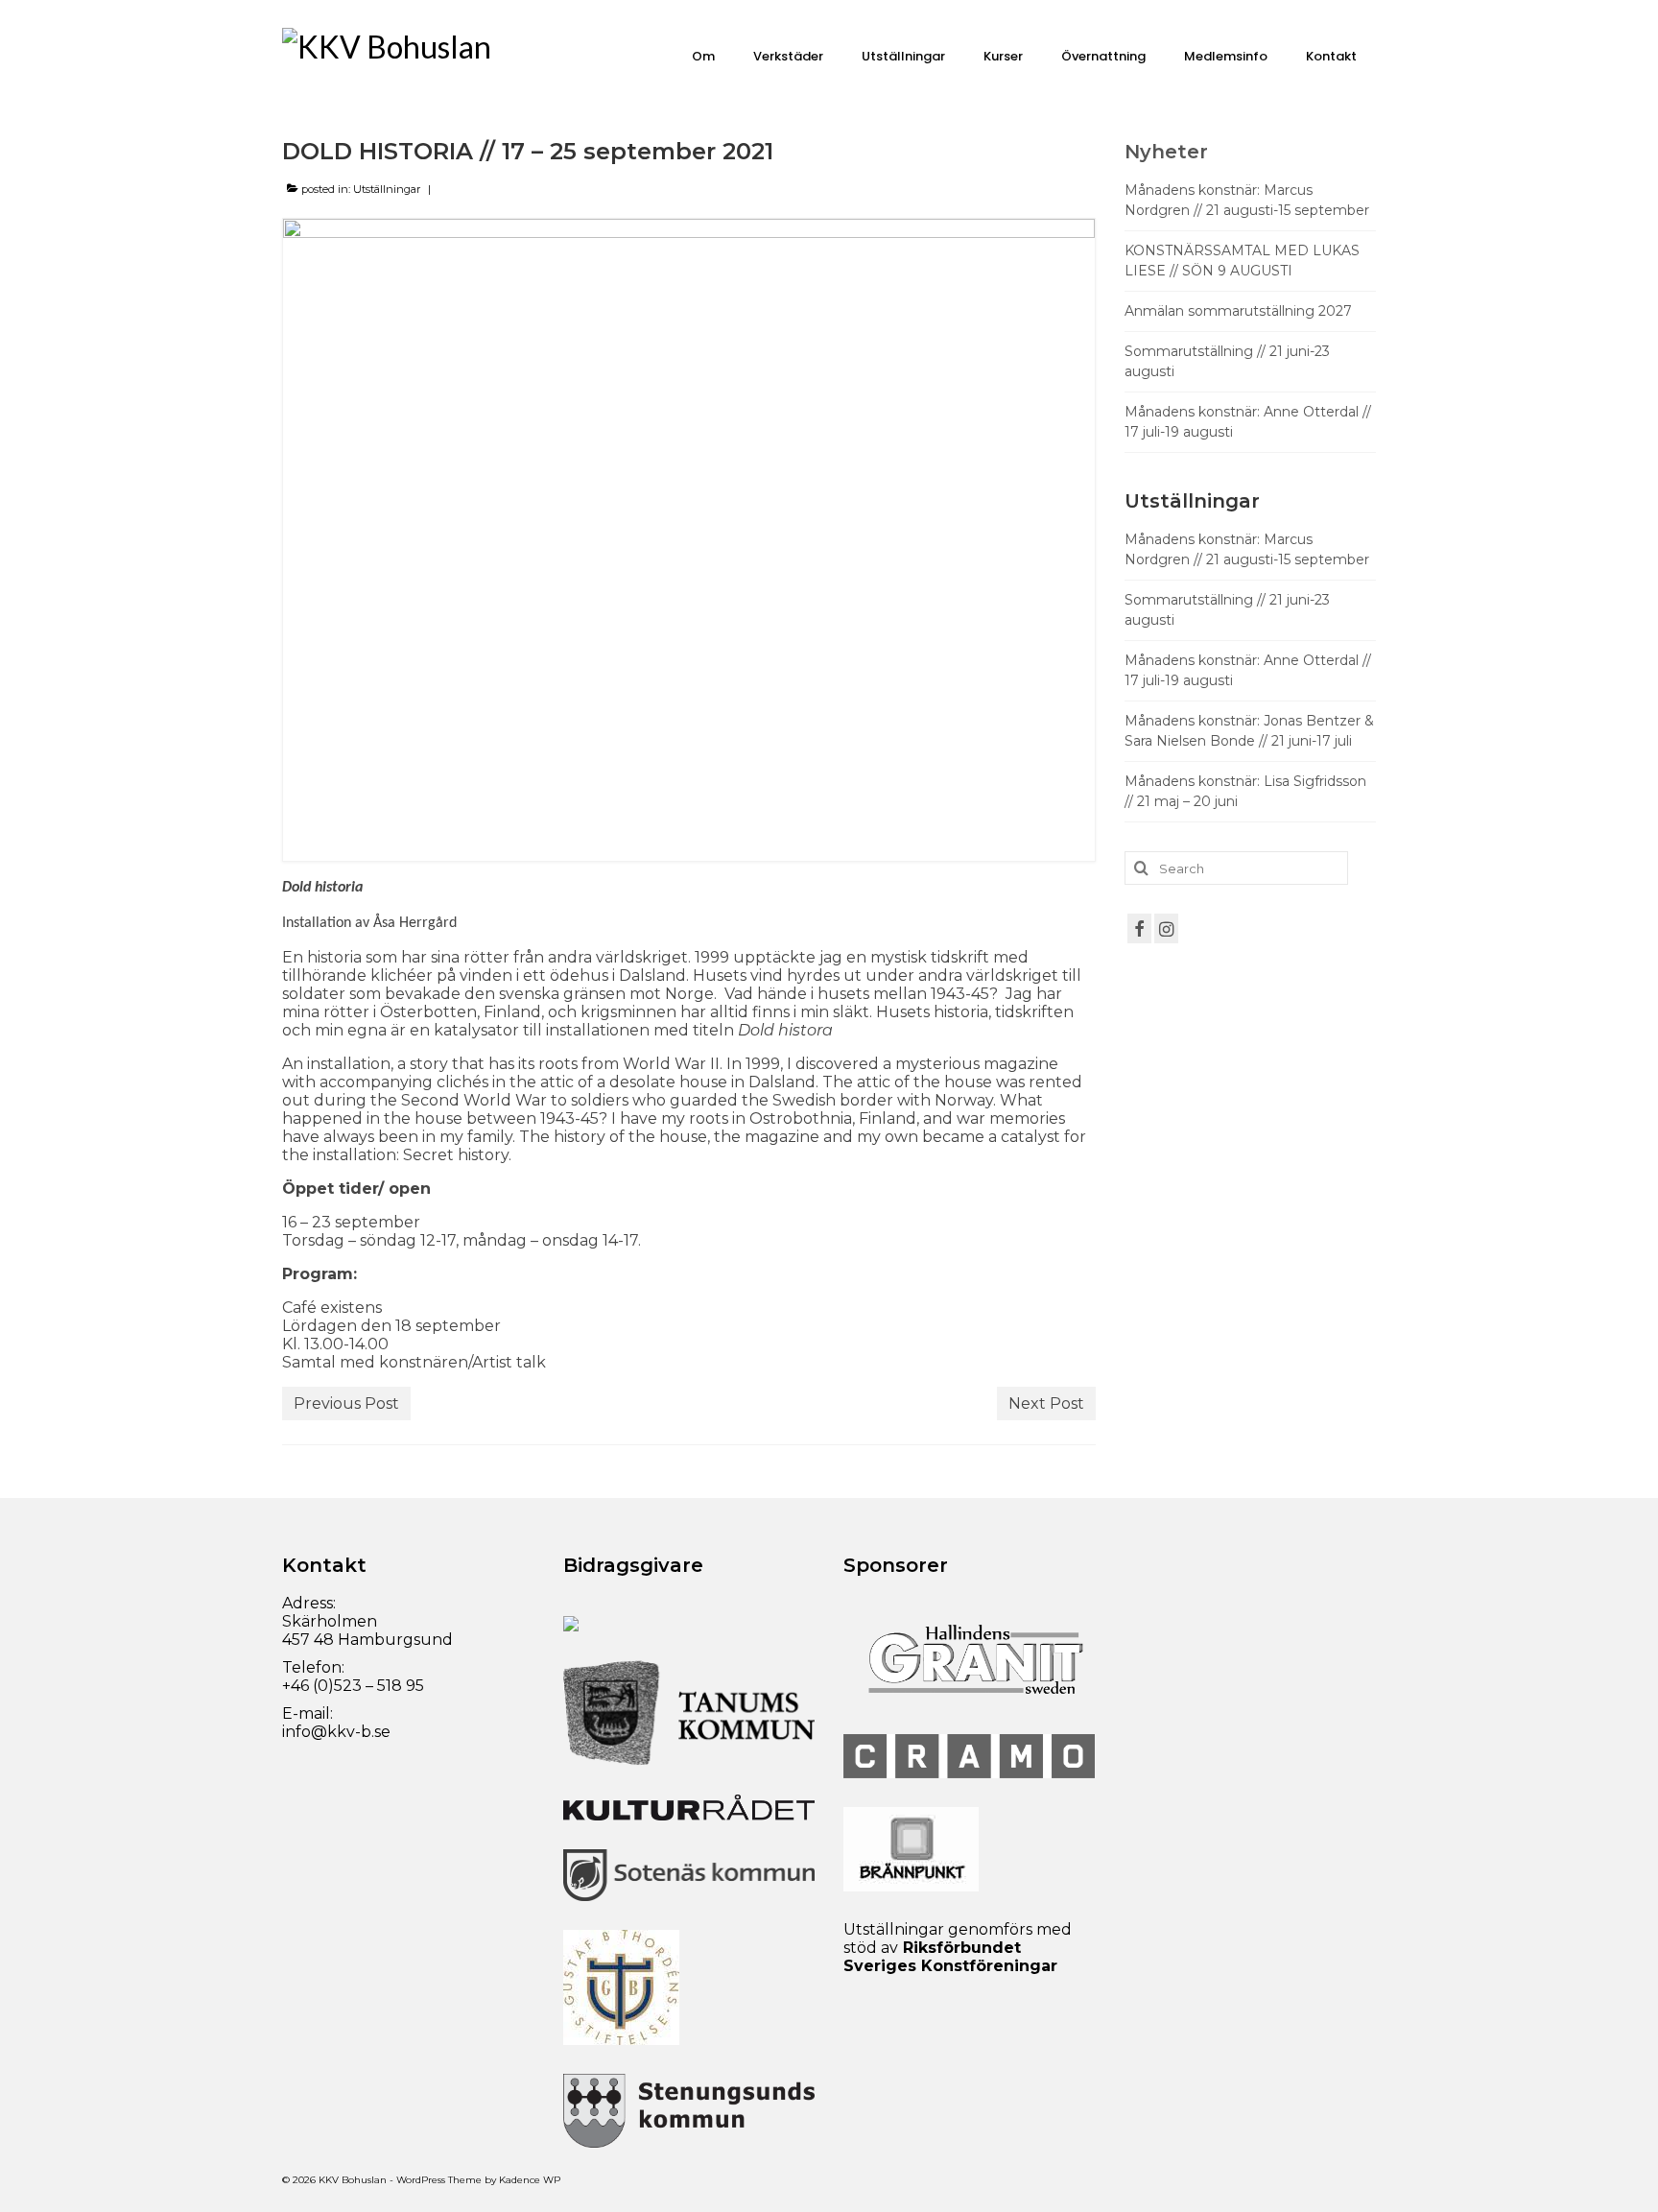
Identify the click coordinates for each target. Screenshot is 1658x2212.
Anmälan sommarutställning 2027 (1238, 311)
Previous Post (346, 1403)
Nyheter (1166, 152)
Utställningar (387, 189)
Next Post (1046, 1403)
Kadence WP (530, 2180)
